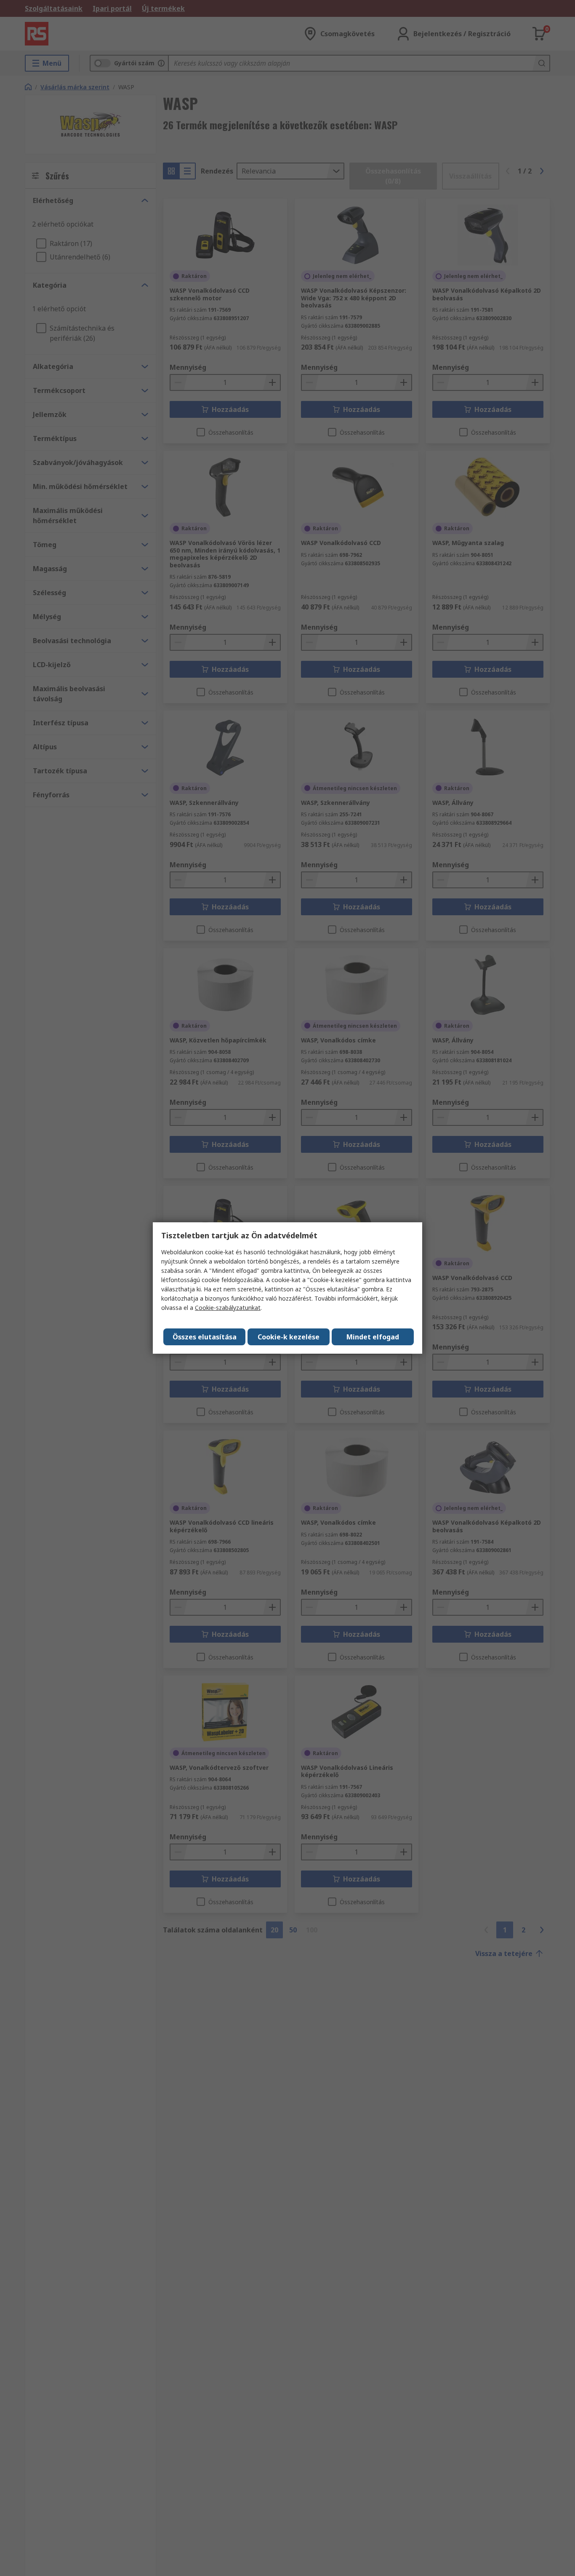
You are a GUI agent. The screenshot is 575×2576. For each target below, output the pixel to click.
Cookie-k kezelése (289, 1337)
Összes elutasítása (205, 1337)
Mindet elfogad (373, 1337)
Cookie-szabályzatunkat (228, 1308)
